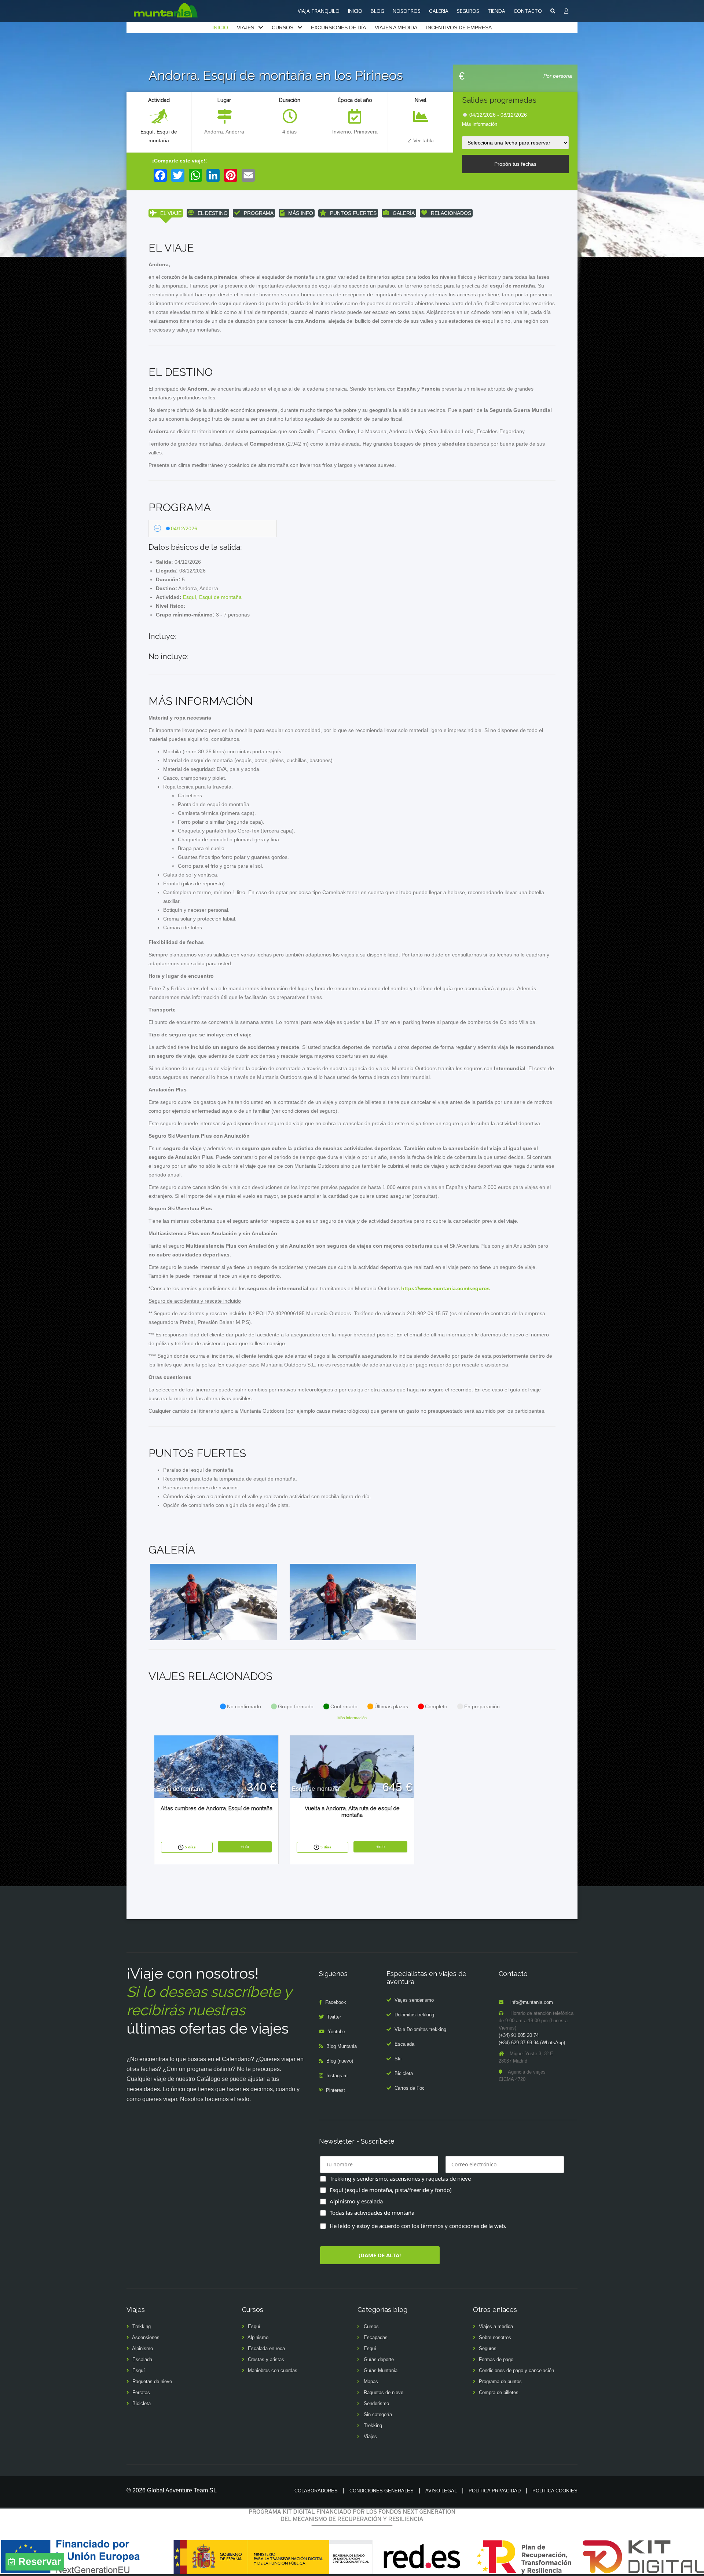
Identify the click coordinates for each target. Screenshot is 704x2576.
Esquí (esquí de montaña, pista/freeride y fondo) (391, 2190)
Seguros (488, 2348)
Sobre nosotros (495, 2337)
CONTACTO (528, 11)
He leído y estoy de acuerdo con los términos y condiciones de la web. (418, 2226)
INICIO (355, 11)
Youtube (336, 2032)
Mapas (371, 2381)
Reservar (40, 2562)
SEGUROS (468, 11)
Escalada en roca (266, 2348)
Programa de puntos (500, 2381)
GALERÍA (404, 213)
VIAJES (245, 28)
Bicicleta (404, 2073)
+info (245, 1847)
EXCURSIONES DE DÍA (338, 28)
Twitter (334, 2017)
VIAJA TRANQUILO (319, 11)
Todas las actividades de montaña (372, 2213)
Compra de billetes (499, 2392)
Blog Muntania (342, 2046)
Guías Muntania (381, 2370)
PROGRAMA (259, 213)
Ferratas (141, 2392)
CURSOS (283, 28)
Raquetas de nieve (152, 2381)
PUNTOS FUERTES (353, 213)
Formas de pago (496, 2359)
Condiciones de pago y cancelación (516, 2370)
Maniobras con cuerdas (273, 2370)
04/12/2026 (184, 528)
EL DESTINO (213, 213)
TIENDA (496, 11)
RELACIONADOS (451, 213)
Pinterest (335, 2090)
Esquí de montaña (220, 597)
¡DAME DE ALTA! (380, 2255)
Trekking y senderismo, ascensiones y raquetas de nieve (400, 2178)
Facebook (336, 2002)
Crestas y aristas (266, 2359)
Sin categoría (378, 2414)
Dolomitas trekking (414, 2015)
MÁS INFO (301, 213)
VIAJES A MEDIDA (396, 28)
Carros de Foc (410, 2088)
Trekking (142, 2326)
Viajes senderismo (414, 2000)
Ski (398, 2059)
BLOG (377, 11)
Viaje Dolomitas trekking (420, 2029)
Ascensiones (146, 2337)
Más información (480, 124)
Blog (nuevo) (340, 2061)
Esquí (147, 132)
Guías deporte (379, 2359)
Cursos (371, 2326)
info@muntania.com (532, 2002)
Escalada (404, 2044)
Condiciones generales (382, 2491)
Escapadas (376, 2337)
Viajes (370, 2436)
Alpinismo (142, 2348)
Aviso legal (441, 2491)
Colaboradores (316, 2491)
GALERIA (439, 11)
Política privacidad (495, 2491)
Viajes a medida (496, 2326)
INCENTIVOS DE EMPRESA (459, 28)
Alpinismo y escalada (356, 2201)
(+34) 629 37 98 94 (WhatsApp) (532, 2043)
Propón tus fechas (515, 164)
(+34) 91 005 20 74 (519, 2035)
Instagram (337, 2076)
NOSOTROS (407, 11)
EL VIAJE (171, 213)
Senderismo (376, 2403)
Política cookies (555, 2491)
